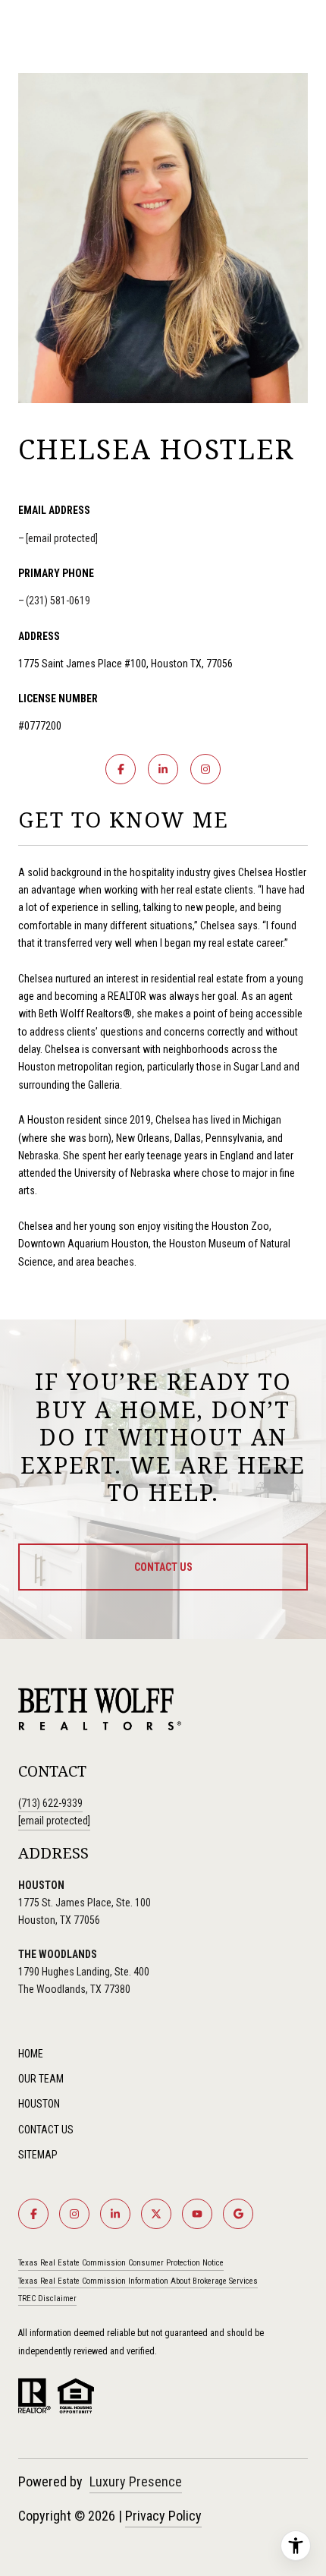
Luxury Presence (136, 2481)
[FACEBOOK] (121, 769)
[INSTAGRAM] (205, 769)
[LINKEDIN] (163, 769)
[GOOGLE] (238, 2214)
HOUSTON (39, 2104)
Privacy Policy (163, 2516)
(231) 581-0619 (58, 601)
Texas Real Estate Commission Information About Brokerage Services (138, 2281)
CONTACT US (46, 2130)
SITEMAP (38, 2155)
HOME (31, 2054)
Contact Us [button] (163, 1567)
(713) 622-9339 (50, 1803)
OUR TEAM (41, 2079)
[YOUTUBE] (197, 2214)
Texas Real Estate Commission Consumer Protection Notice (121, 2263)
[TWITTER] (156, 2214)
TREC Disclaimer (47, 2299)
